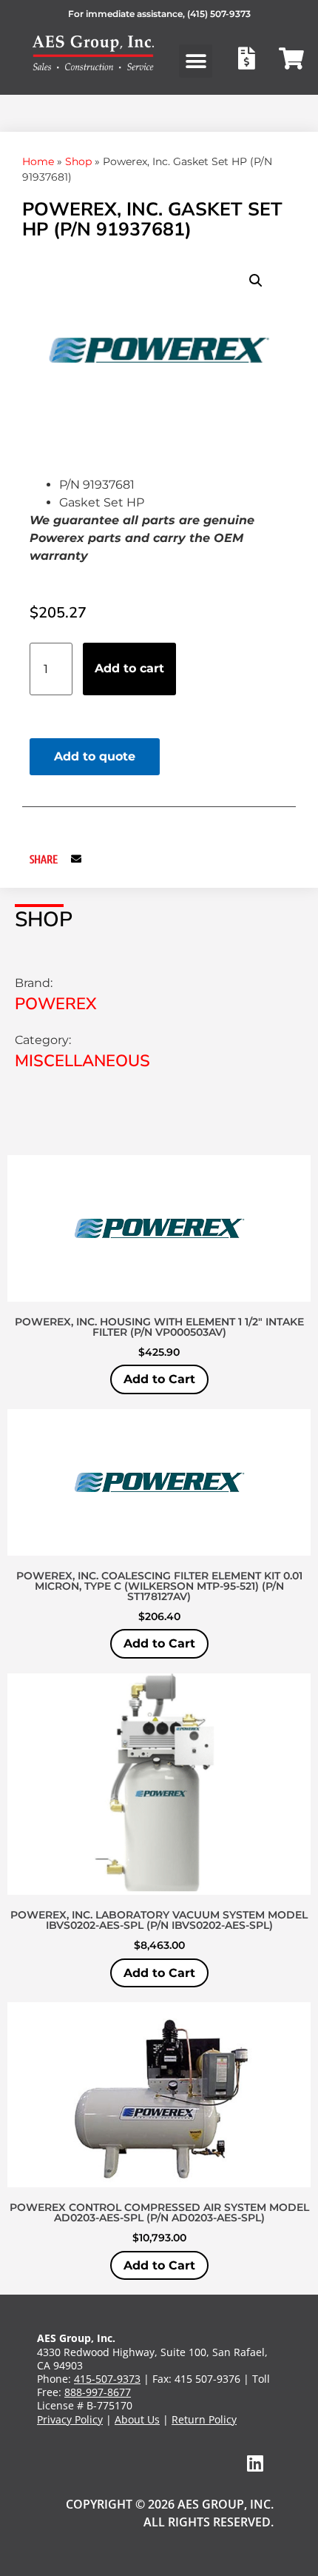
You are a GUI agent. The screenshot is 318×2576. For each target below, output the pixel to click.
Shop (78, 161)
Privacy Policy (70, 2419)
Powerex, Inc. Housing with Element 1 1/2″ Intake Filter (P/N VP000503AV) (159, 1327)
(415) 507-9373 (219, 14)
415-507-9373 (107, 2379)
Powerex (56, 1004)
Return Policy (204, 2419)
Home (38, 161)
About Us (137, 2419)
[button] (196, 61)
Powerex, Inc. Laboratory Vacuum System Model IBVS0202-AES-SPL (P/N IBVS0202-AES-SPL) (159, 1920)
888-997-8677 (98, 2392)
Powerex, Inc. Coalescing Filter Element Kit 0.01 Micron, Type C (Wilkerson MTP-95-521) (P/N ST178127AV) (159, 1586)
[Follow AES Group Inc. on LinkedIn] (255, 2463)
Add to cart (129, 668)
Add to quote (95, 756)
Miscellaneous (82, 1061)
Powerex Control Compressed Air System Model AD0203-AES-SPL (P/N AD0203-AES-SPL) (159, 2212)
